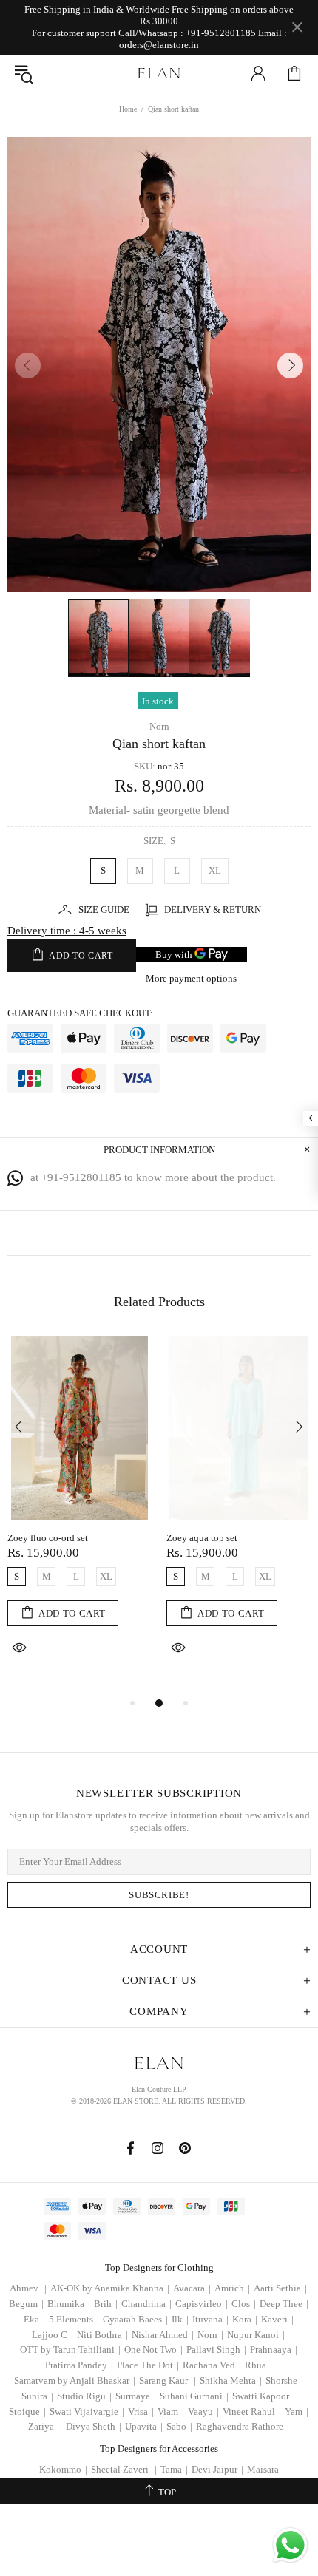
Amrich (232, 2288)
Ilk (180, 2319)
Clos (244, 2304)
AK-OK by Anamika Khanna (110, 2288)
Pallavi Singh (216, 2349)
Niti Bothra (102, 2335)
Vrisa (141, 2412)
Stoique (27, 2412)
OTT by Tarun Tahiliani (70, 2349)
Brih (106, 2304)
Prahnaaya (274, 2349)
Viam (171, 2412)
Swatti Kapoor (264, 2396)
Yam (297, 2412)
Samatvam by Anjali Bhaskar (75, 2380)
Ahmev (28, 2288)
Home (128, 109)
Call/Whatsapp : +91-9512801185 (187, 33)
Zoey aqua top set (202, 1538)
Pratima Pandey (79, 2365)
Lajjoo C (53, 2335)
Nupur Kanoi (256, 2335)
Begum (26, 2304)
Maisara (263, 2469)
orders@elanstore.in (159, 45)
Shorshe (284, 2380)
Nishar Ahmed (163, 2335)
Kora (245, 2319)
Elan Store (159, 73)
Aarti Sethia (280, 2288)
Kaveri (277, 2319)
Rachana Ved (212, 2365)
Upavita (144, 2426)
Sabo (179, 2426)
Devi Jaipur (217, 2469)
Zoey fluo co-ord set (48, 1538)
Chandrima (146, 2304)
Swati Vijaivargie (87, 2412)
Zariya (45, 2426)
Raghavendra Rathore (243, 2426)
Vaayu (203, 2412)
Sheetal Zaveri (124, 2469)
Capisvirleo (202, 2304)
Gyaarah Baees (135, 2319)
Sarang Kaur (168, 2380)
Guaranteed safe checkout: (80, 1013)
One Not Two (153, 2349)
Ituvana (210, 2319)
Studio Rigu (84, 2396)
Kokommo (63, 2469)
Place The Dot (148, 2365)
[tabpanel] (79, 1516)
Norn (159, 726)
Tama (174, 2469)
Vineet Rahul (252, 2412)
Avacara (192, 2288)
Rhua (258, 2365)
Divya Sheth (94, 2426)
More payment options (191, 978)
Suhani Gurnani (194, 2396)
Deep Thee (284, 2304)
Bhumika (69, 2304)
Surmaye (136, 2396)
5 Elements (74, 2319)
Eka (34, 2319)
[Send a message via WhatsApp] (290, 2545)
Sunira (37, 2396)
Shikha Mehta (231, 2380)
